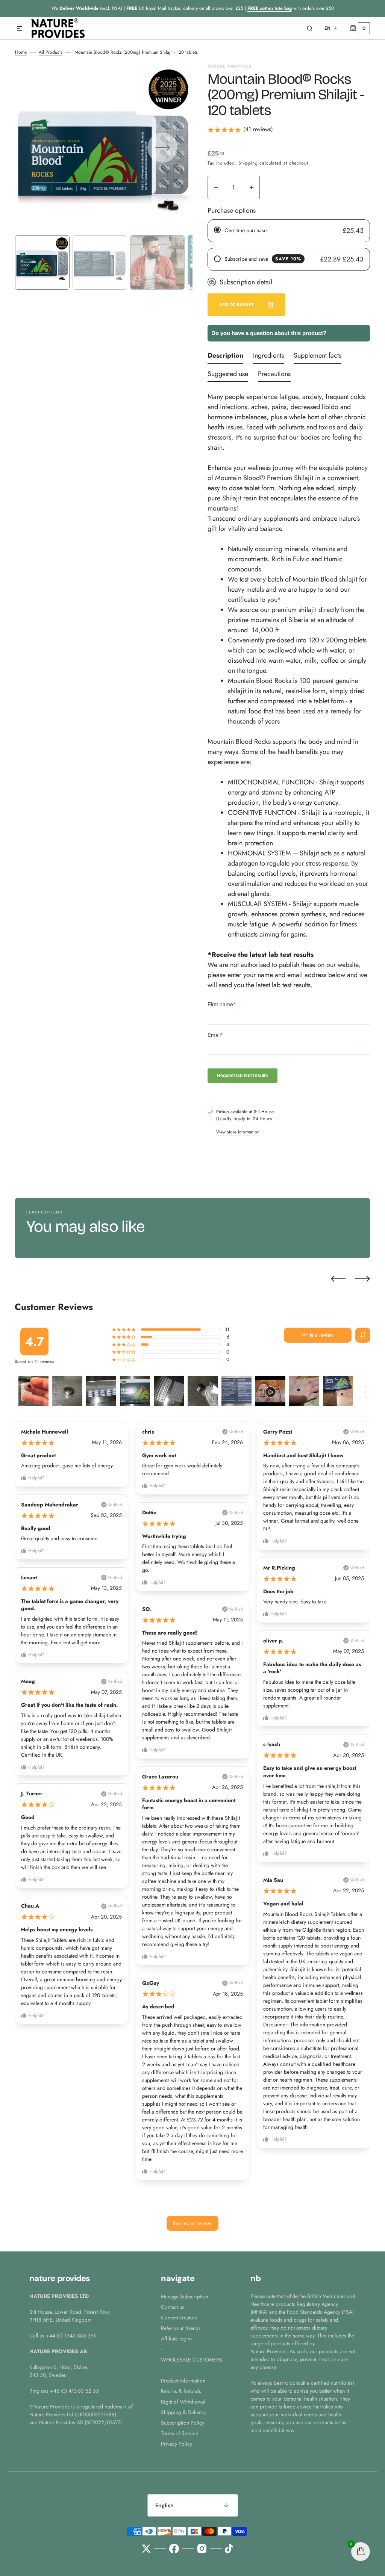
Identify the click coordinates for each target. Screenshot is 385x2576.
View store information (238, 1132)
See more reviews (192, 2223)
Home (21, 52)
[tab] (225, 357)
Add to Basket (236, 305)
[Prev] (338, 1279)
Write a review (318, 1335)
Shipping (248, 163)
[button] (20, 29)
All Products (51, 52)
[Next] (363, 1279)
